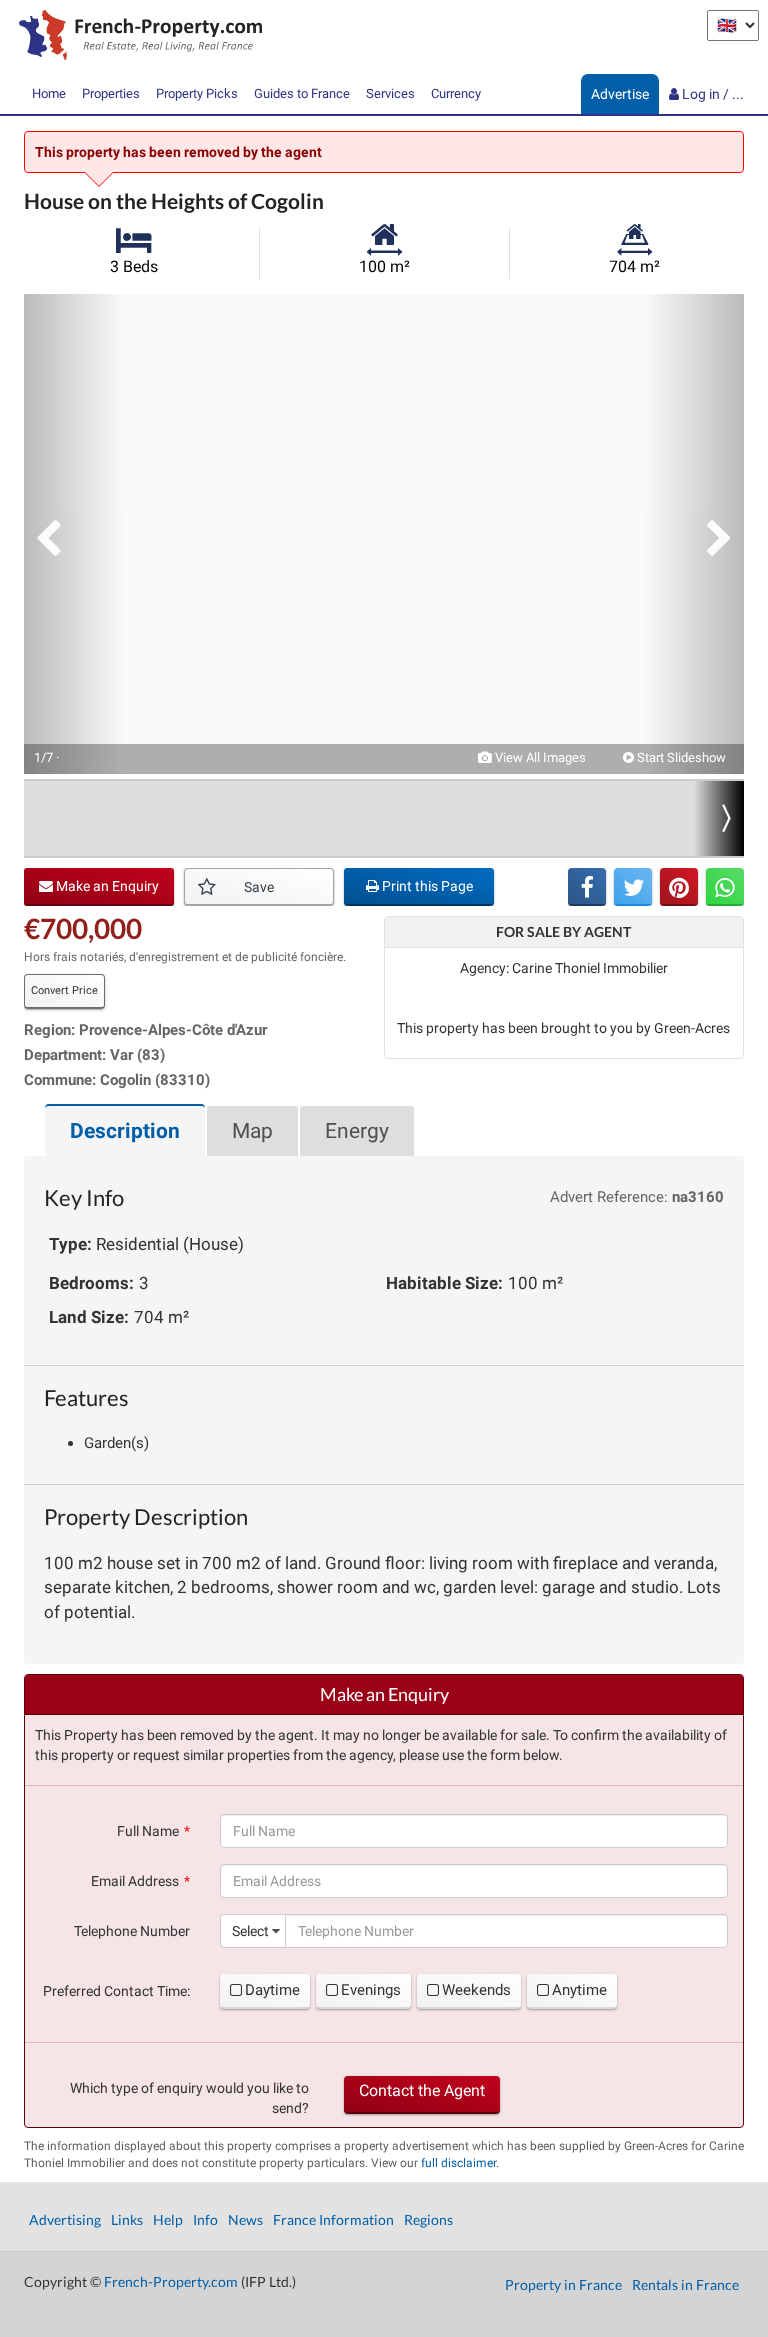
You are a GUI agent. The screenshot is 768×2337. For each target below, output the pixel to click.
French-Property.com (171, 2281)
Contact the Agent (422, 2090)
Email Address (135, 1881)
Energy (357, 1131)
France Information (333, 2219)
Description (125, 1131)
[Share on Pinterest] (679, 887)
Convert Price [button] (64, 990)
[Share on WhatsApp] (725, 887)
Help (168, 2219)
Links (127, 2219)
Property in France (563, 2284)
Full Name (148, 1831)
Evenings (371, 1990)
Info (205, 2219)
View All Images (539, 757)
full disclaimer (458, 2163)
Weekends (476, 1990)
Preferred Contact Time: (116, 1991)
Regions (428, 2219)
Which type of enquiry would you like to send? (189, 2098)
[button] (74, 534)
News (245, 2219)
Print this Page (426, 886)
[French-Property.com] (135, 37)
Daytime (272, 1990)
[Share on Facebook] (587, 887)
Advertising (65, 2219)
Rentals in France (685, 2284)
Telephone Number (132, 1931)
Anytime (579, 1990)
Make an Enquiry (106, 886)
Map (252, 1131)
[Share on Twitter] (633, 887)
